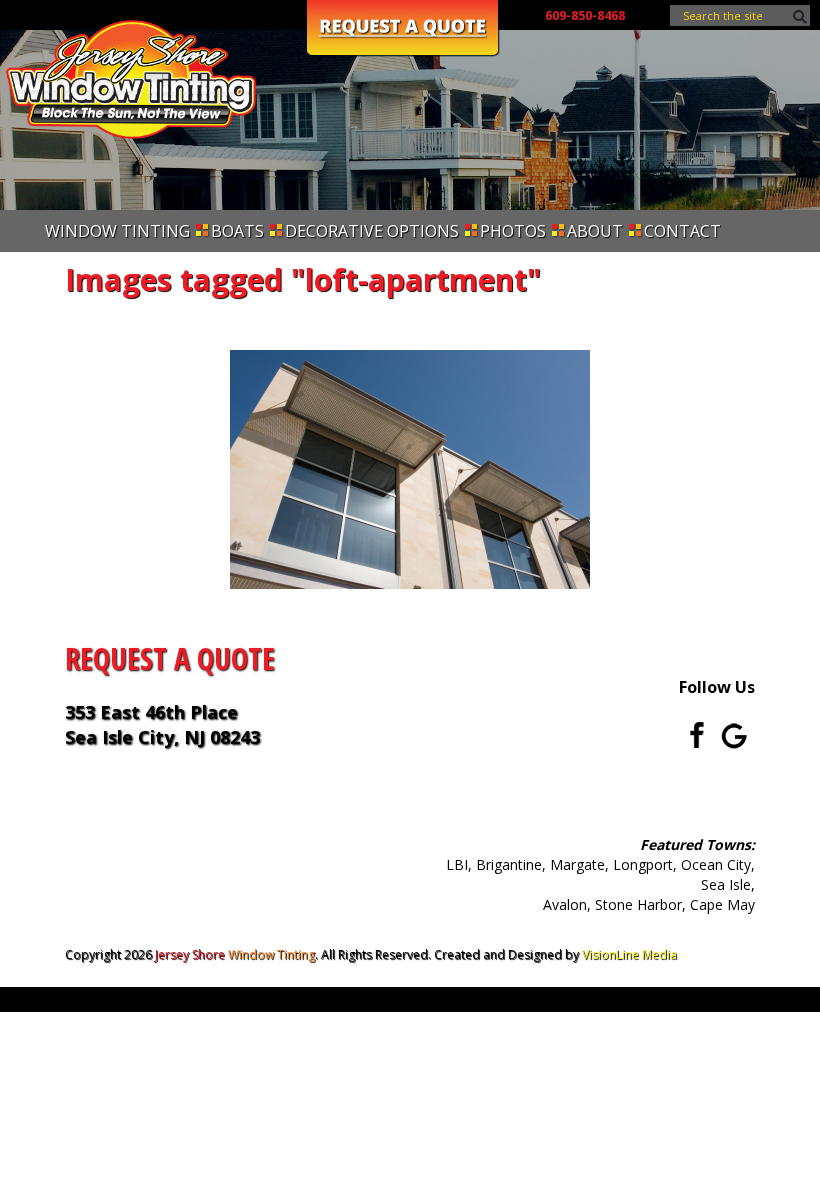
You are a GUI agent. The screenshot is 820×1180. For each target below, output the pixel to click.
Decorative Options (372, 231)
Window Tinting (117, 231)
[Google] (734, 734)
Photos (513, 231)
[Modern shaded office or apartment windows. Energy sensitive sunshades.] (410, 469)
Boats (237, 231)
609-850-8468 (585, 15)
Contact (682, 231)
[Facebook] (690, 734)
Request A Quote (170, 658)
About (595, 231)
